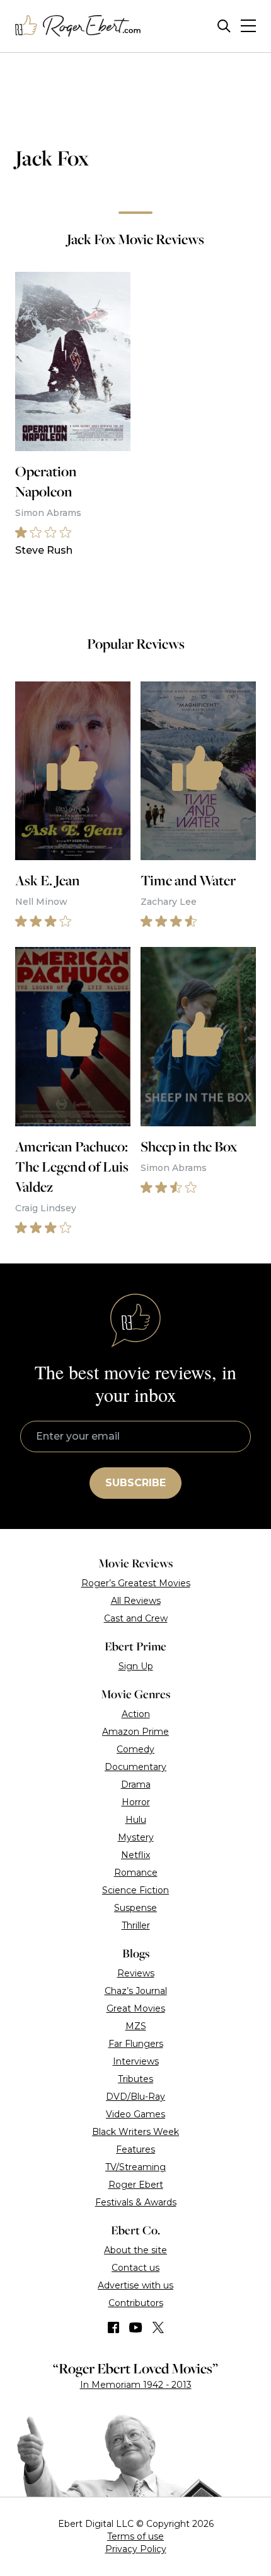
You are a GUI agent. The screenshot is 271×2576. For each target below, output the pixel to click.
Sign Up (136, 1666)
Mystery (136, 1837)
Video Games (135, 2114)
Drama (136, 1784)
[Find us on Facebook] (113, 2327)
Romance (136, 1873)
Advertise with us (135, 2285)
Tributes (135, 2079)
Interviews (136, 2061)
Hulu (136, 1820)
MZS (136, 2026)
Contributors (136, 2303)
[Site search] (224, 26)
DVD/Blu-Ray (135, 2097)
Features (135, 2149)
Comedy (135, 1749)
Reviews (136, 1973)
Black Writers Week (135, 2132)
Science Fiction (135, 1890)
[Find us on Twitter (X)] (158, 2327)
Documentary (135, 1767)
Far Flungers (136, 2044)
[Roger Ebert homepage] (78, 26)
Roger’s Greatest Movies (136, 1583)
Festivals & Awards (136, 2202)
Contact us (135, 2268)
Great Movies (136, 2008)
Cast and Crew (136, 1618)
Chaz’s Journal (136, 1991)
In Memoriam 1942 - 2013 (136, 2385)
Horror (136, 1802)
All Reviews (136, 1601)
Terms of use (135, 2536)
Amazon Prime (135, 1732)
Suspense (135, 1908)
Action (136, 1714)
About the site (135, 2250)
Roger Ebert (136, 2185)
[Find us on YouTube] (136, 2327)
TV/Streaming (135, 2167)
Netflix (135, 1855)
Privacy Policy (136, 2549)
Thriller (136, 1925)
